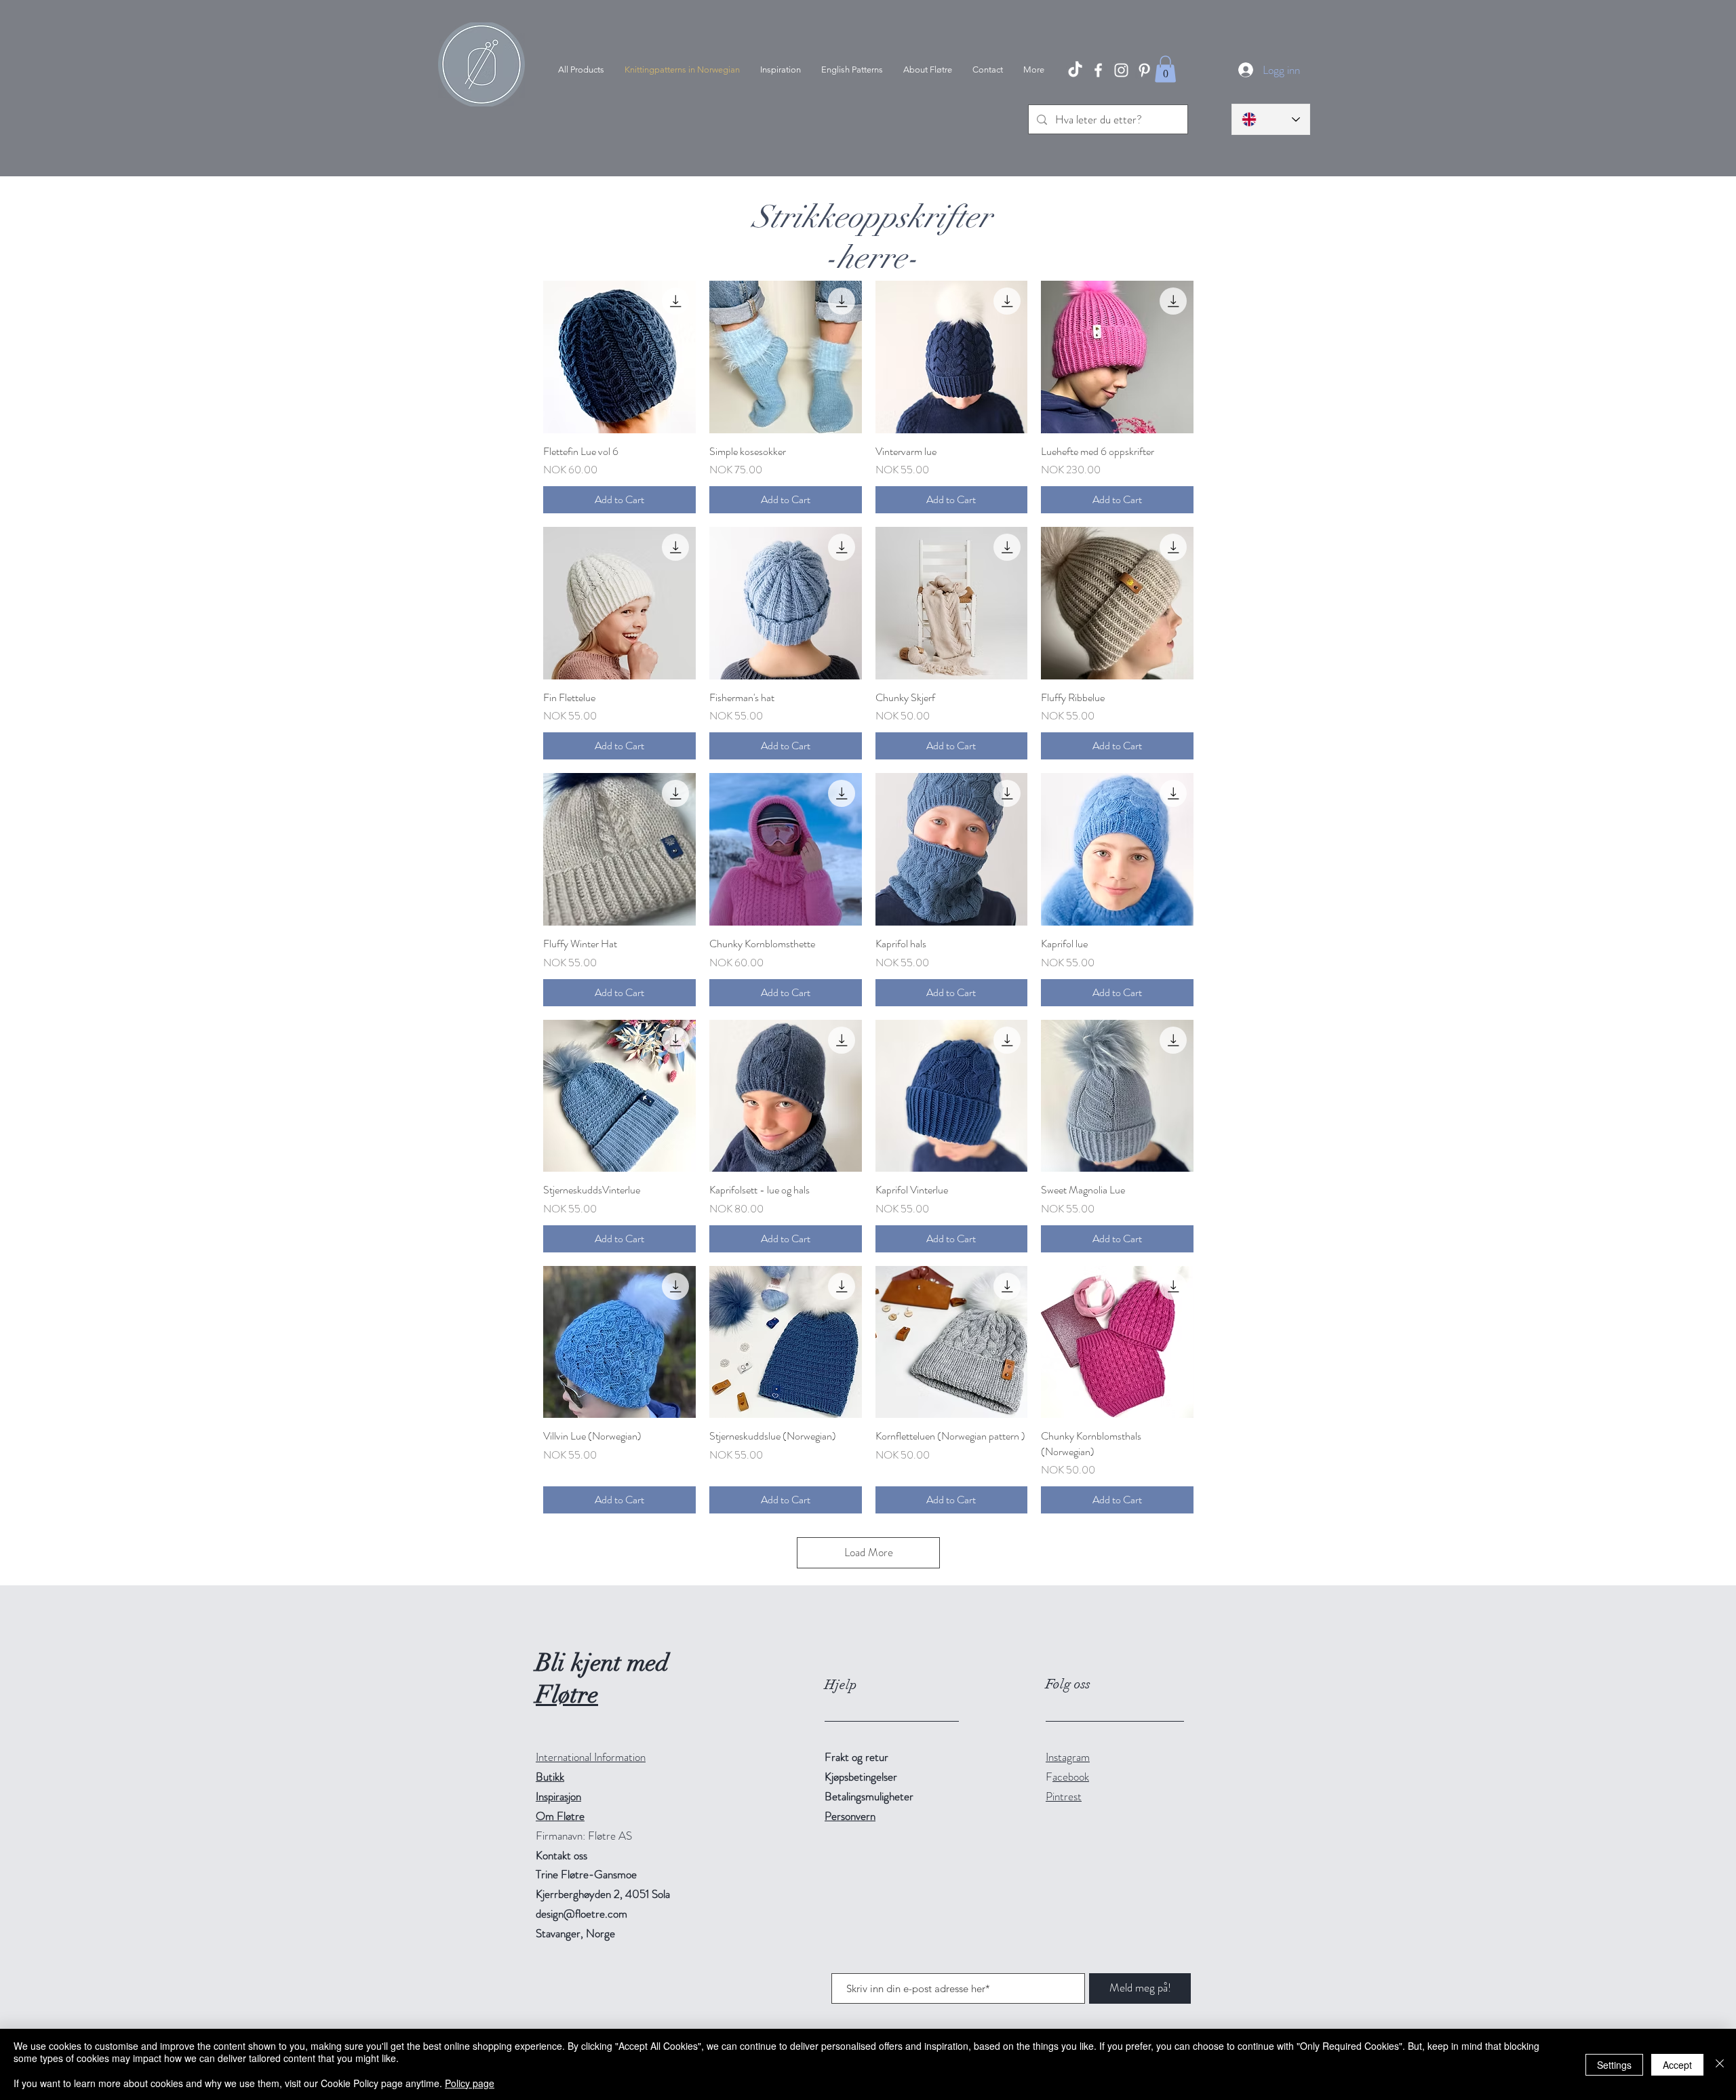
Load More (869, 1552)
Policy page (470, 2083)
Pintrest (1064, 1796)
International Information (591, 1757)
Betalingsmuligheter (869, 1796)
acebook (1071, 1777)
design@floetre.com (581, 1914)
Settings (1614, 2065)
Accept (1677, 2065)
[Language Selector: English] (1271, 119)
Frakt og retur (856, 1757)
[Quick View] (619, 357)
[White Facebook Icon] (1098, 70)
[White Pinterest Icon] (1144, 70)
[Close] (1720, 2064)
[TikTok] (1075, 70)
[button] (1165, 69)
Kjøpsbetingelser (861, 1777)
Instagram (1068, 1757)
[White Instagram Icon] (1121, 70)
